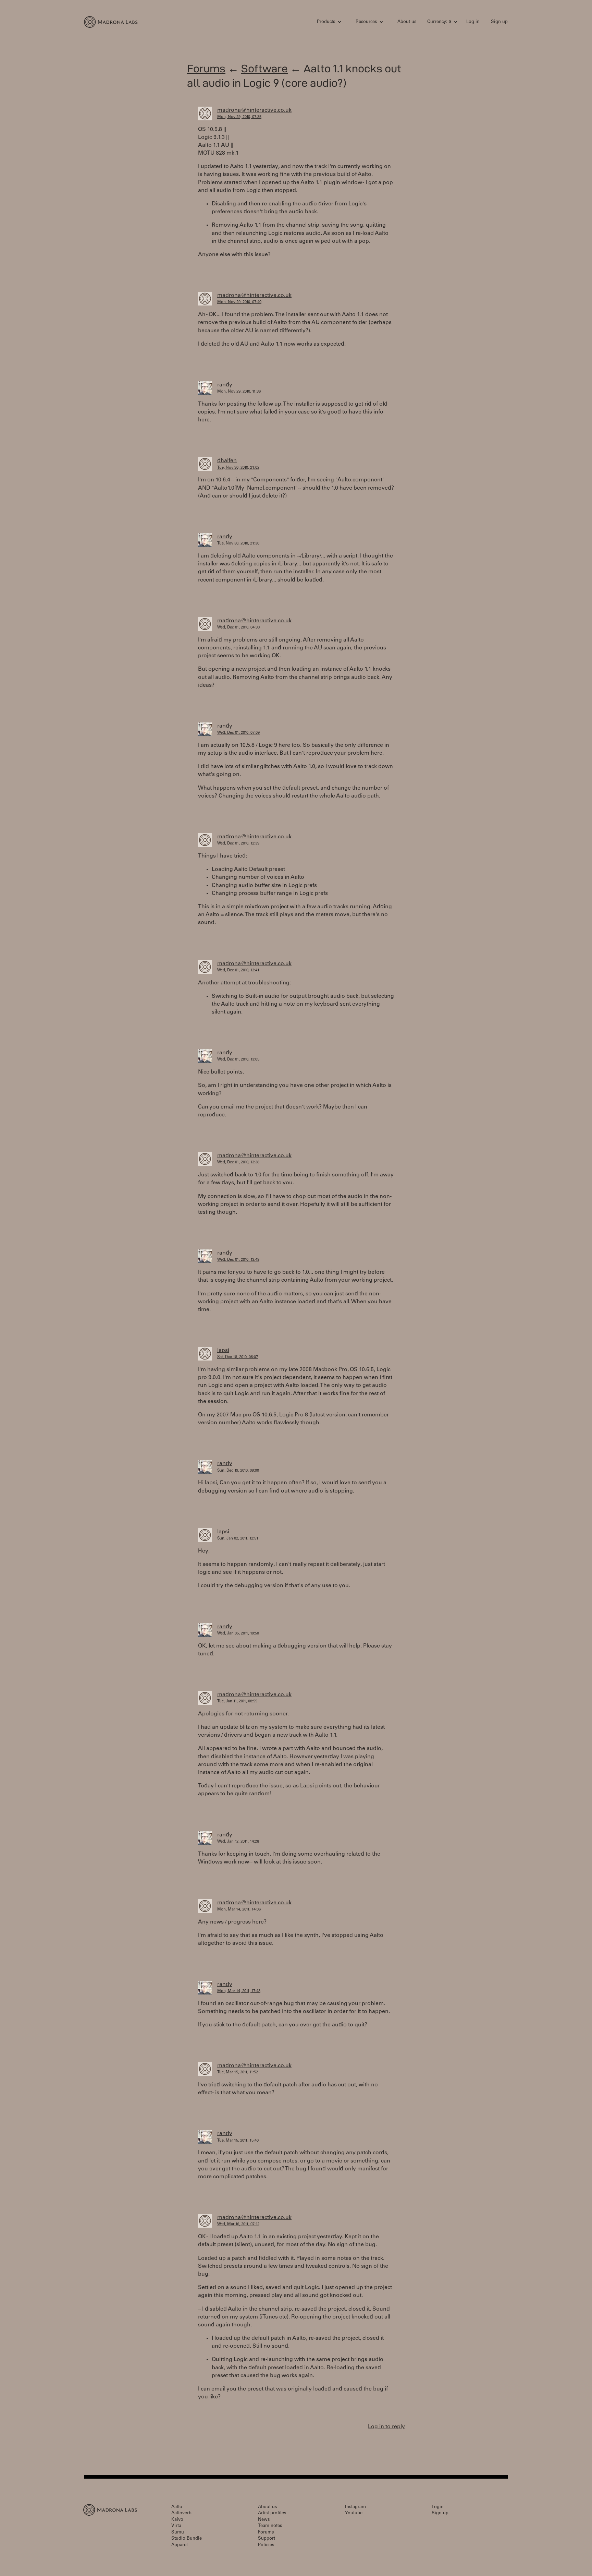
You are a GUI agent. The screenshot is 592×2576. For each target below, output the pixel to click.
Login (438, 2507)
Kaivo (177, 2520)
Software (264, 68)
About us (407, 22)
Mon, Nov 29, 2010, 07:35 (239, 117)
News (264, 2520)
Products (326, 22)
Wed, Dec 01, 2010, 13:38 (238, 1163)
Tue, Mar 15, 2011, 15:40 (238, 2141)
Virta (176, 2526)
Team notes (270, 2526)
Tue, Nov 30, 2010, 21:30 (238, 544)
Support (267, 2539)
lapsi (223, 1351)
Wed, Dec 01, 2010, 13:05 (238, 1060)
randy (225, 385)
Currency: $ (439, 22)
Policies (266, 2545)
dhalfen (227, 461)
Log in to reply (386, 2427)
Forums (206, 68)
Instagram (355, 2507)
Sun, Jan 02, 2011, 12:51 (238, 1539)
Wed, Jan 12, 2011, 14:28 (238, 1842)
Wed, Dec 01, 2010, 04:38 (238, 628)
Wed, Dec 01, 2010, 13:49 (238, 1260)
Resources (366, 22)
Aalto (177, 2507)
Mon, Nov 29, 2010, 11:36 (239, 392)
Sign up (499, 22)
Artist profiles (272, 2513)
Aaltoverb (181, 2513)
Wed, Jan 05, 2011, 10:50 (238, 1634)
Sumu (178, 2533)
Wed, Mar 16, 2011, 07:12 (238, 2224)
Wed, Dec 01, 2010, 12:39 (238, 844)
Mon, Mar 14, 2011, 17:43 (239, 1991)
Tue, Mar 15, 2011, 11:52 (238, 2072)
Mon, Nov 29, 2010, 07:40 (239, 302)
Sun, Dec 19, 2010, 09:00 (238, 1471)
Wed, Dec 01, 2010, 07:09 (238, 733)
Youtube (354, 2513)
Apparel (180, 2545)
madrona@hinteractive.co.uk (254, 110)
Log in (473, 22)
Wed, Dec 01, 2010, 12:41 (238, 971)
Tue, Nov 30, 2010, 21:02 (238, 468)
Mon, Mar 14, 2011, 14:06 (239, 1910)
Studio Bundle (187, 2539)
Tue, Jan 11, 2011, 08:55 (237, 1702)
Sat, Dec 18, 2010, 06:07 (238, 1357)
